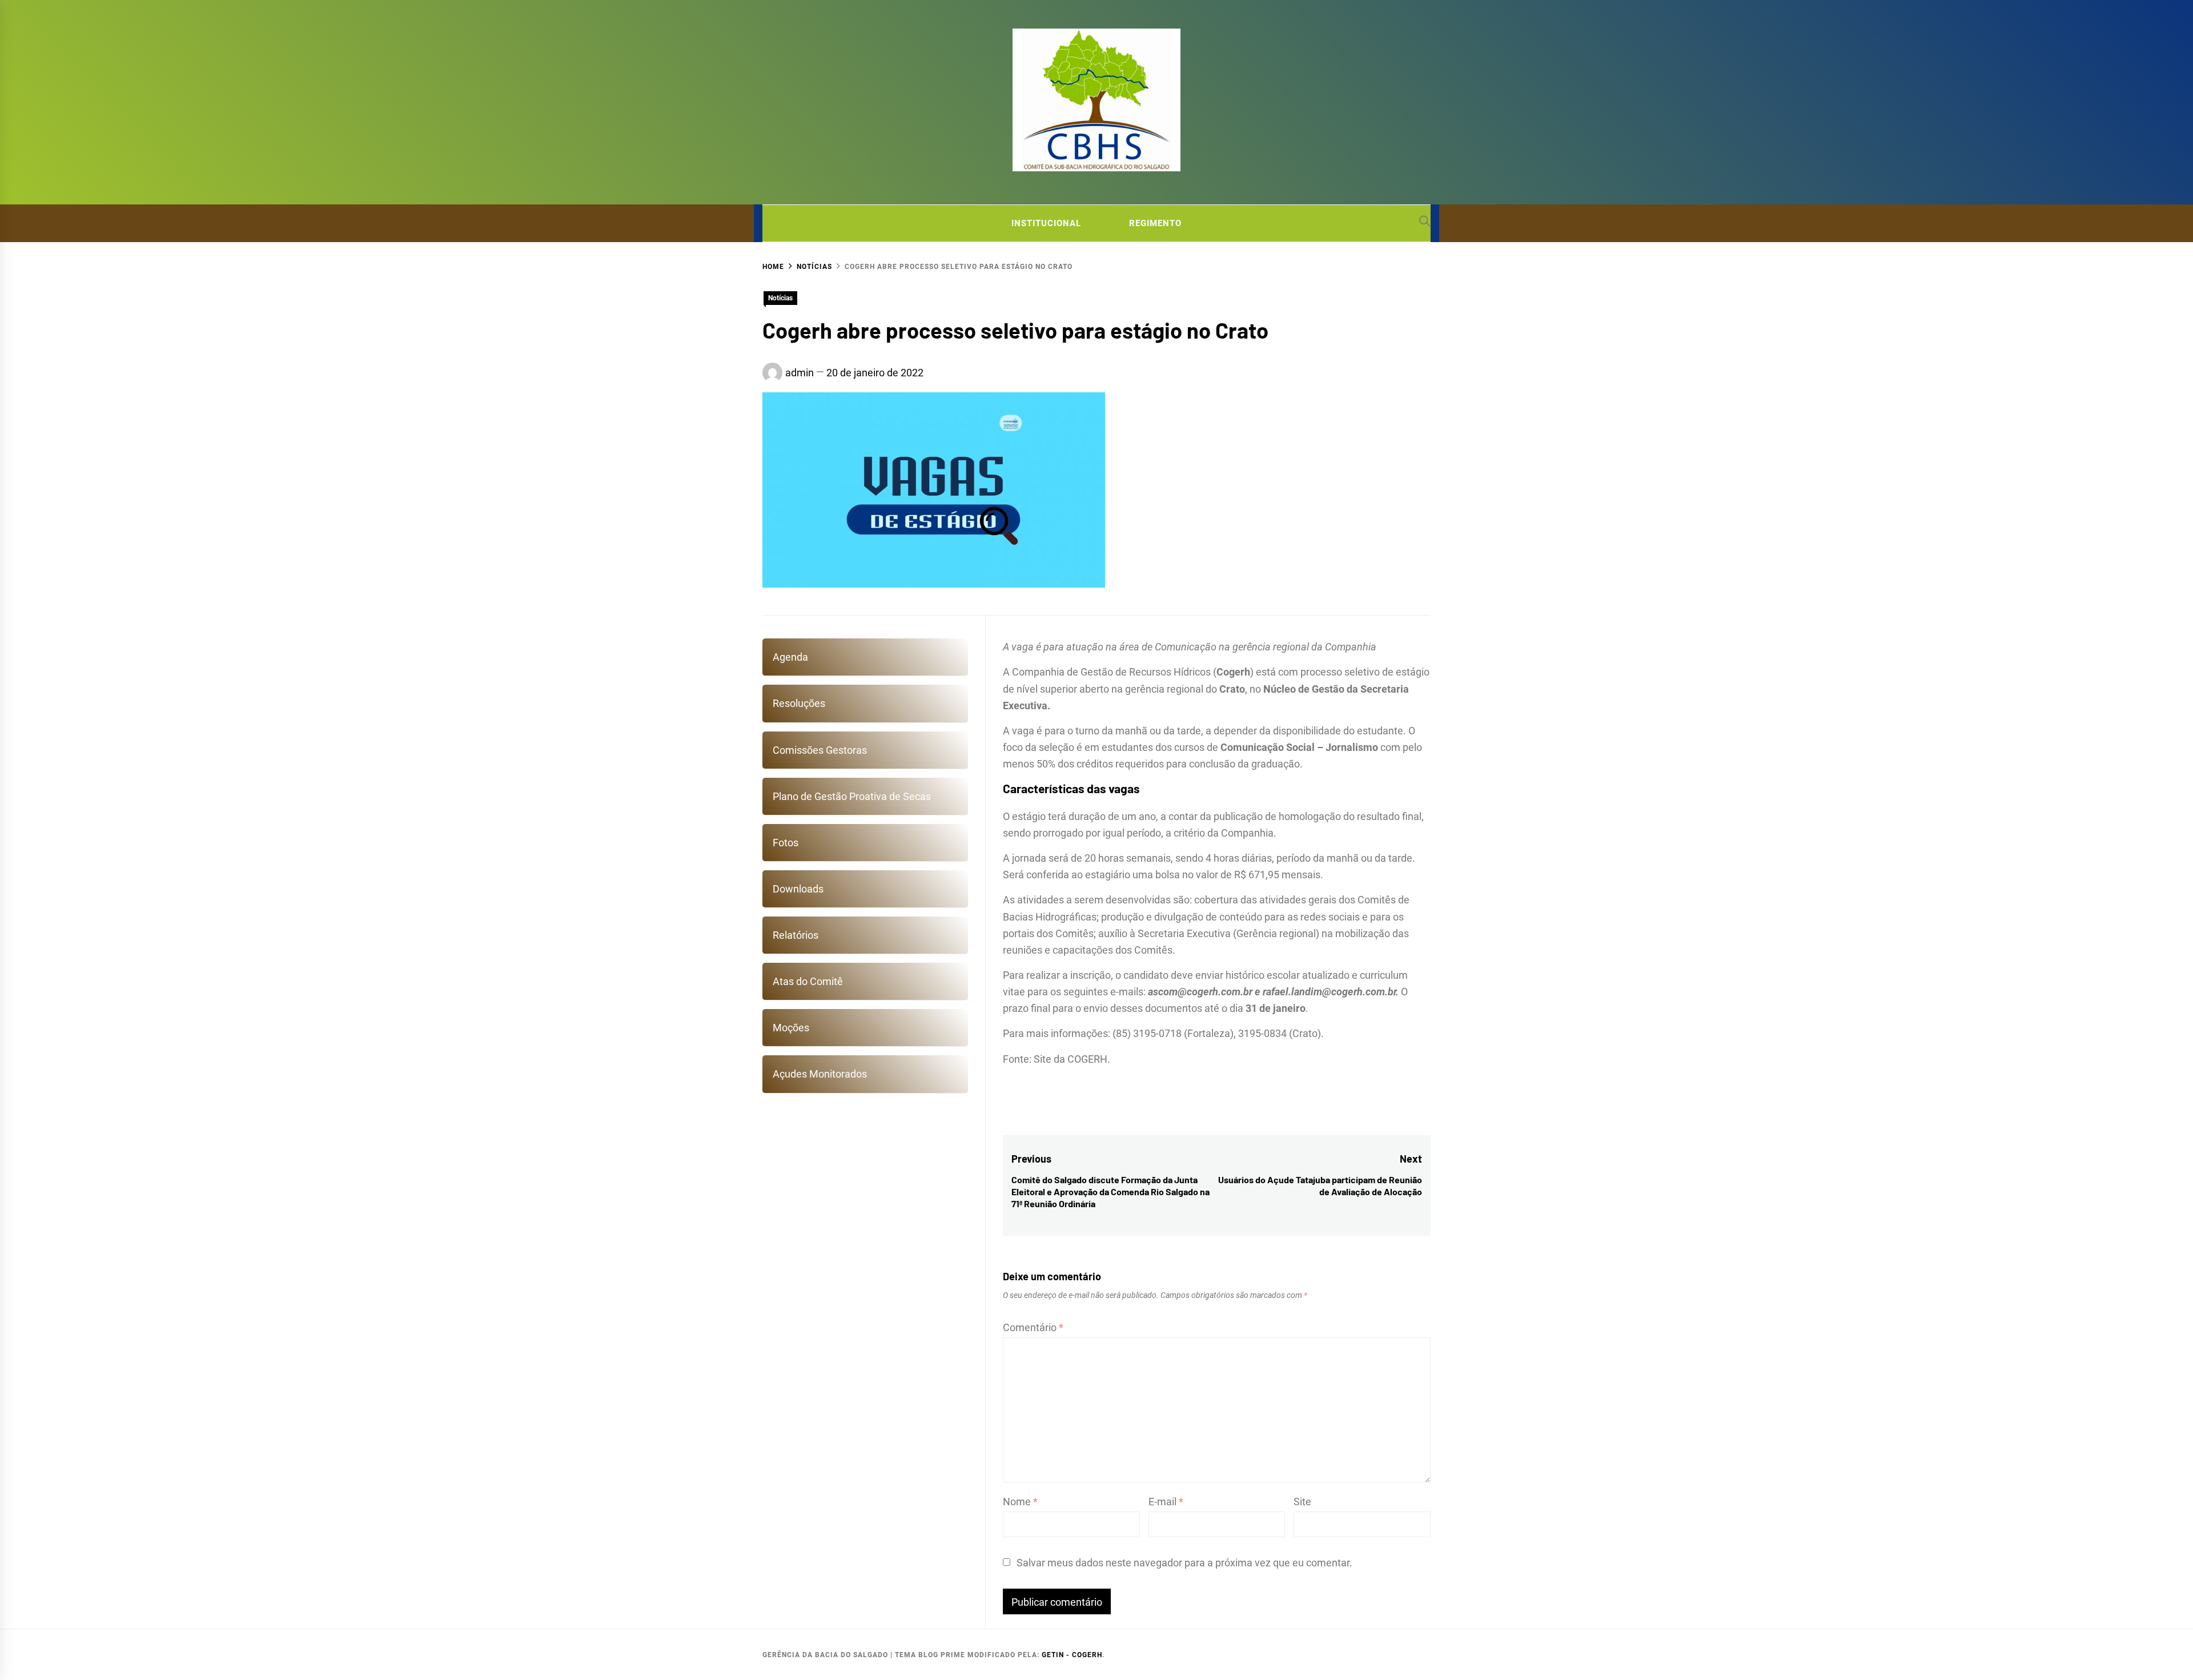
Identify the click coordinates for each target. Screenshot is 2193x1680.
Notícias (780, 298)
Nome (1020, 1502)
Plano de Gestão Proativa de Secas (852, 796)
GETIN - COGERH (1072, 1655)
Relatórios (796, 935)
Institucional (1046, 223)
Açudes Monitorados (820, 1074)
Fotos (786, 843)
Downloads (798, 889)
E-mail (1166, 1502)
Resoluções (799, 703)
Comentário (1033, 1327)
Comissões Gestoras (820, 750)
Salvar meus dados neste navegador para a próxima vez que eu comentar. (1184, 1563)
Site (1302, 1502)
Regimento (1155, 223)
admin (800, 373)
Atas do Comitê (808, 981)
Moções (791, 1028)
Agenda (790, 657)
